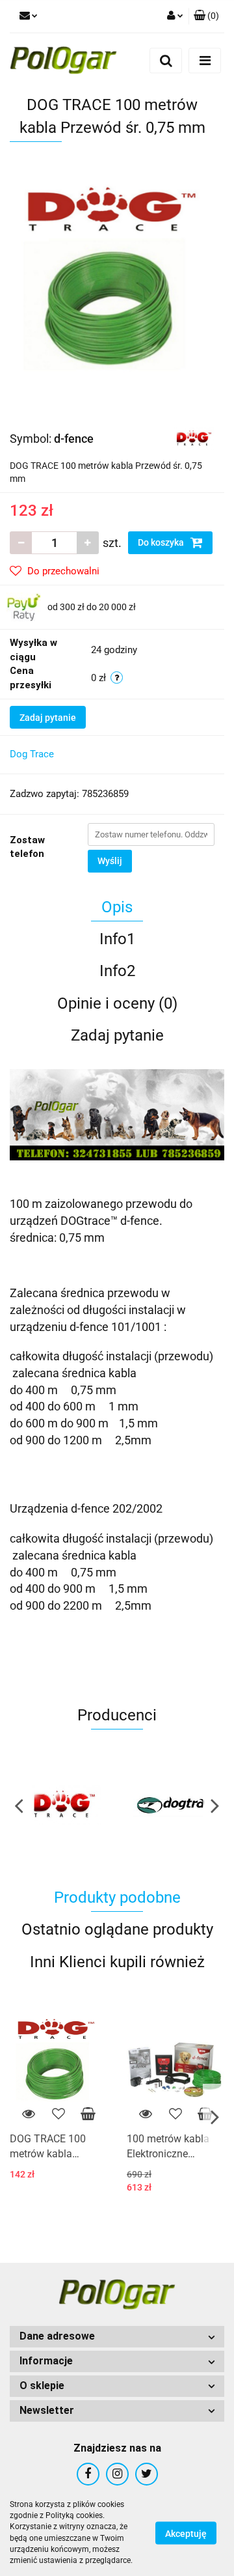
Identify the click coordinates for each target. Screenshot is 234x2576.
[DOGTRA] (171, 1805)
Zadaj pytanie (48, 718)
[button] (206, 16)
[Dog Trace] (193, 438)
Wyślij (110, 861)
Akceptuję (186, 2533)
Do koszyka (162, 542)
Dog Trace (32, 754)
